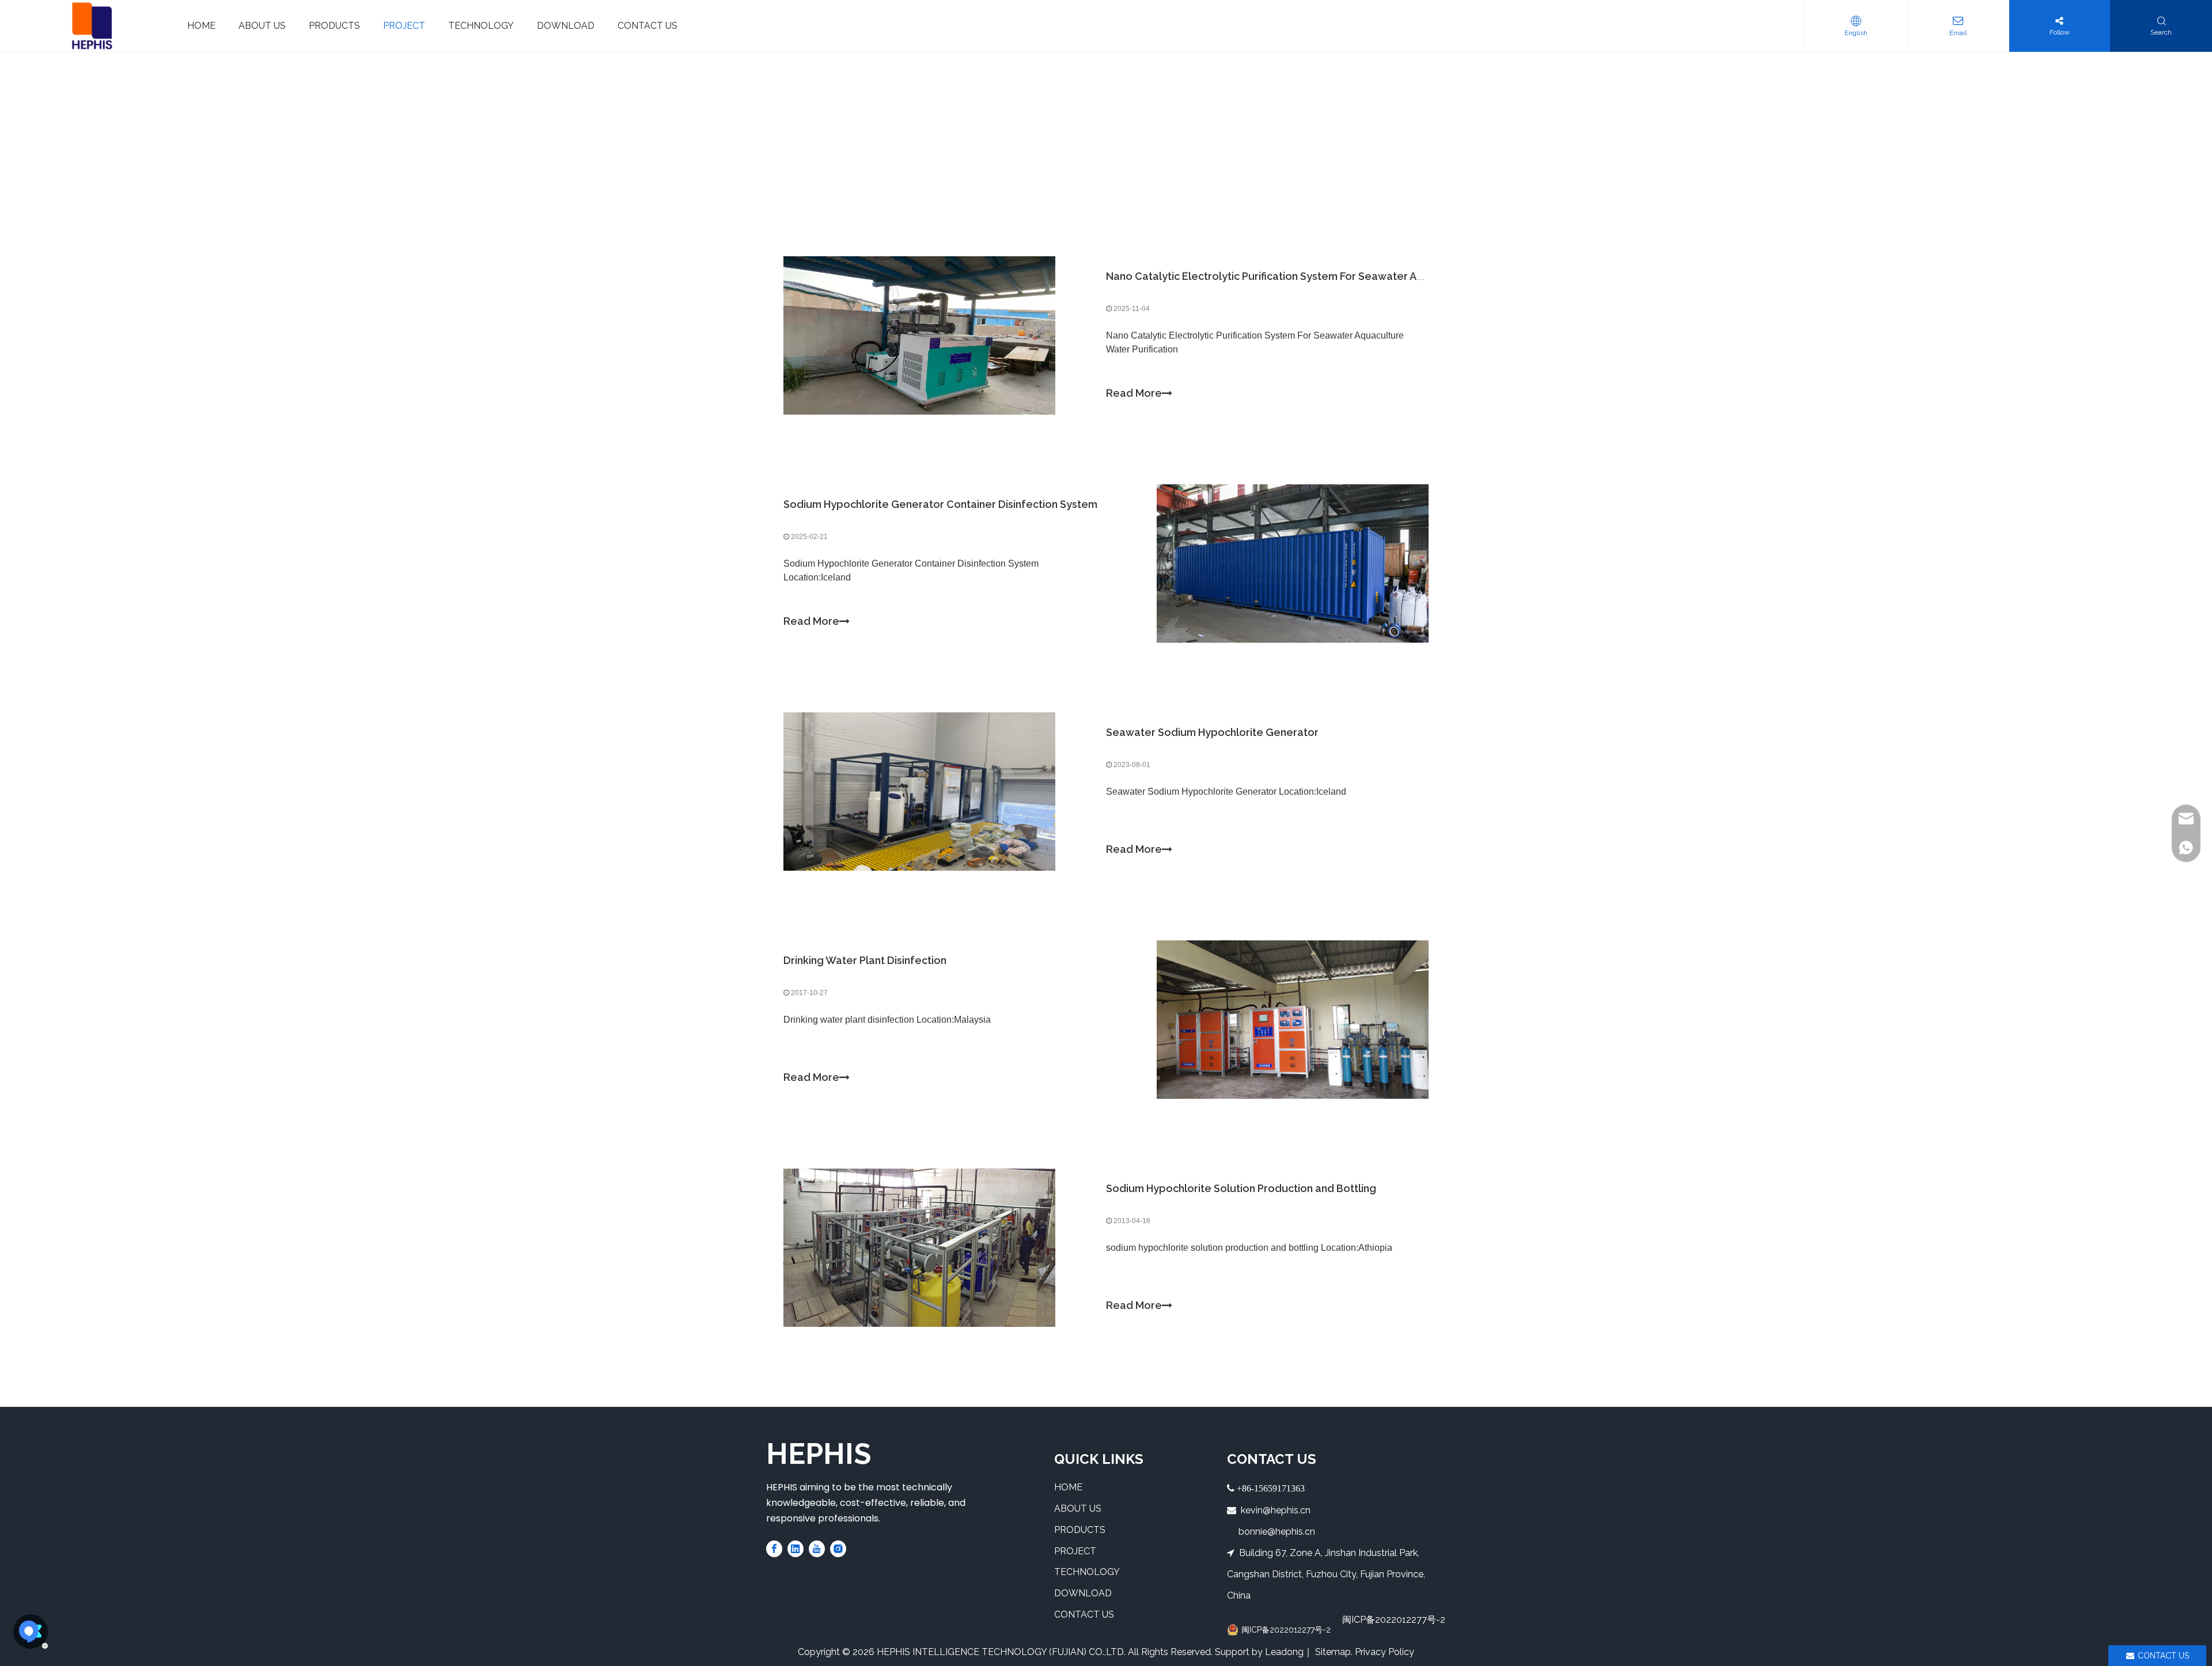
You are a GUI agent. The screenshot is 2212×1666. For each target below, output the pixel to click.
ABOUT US (1078, 1508)
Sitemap (1333, 1652)
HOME (1068, 1487)
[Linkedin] (796, 1548)
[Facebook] (774, 1548)
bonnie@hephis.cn (1276, 1532)
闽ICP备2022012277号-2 (1394, 1620)
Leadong (1284, 1652)
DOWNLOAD (1083, 1593)
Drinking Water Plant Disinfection (865, 960)
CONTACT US (1084, 1614)
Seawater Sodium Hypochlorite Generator (1212, 732)
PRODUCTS (1080, 1530)
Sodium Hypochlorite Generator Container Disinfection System (940, 504)
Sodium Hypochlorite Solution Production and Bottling (1241, 1188)
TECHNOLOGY (1087, 1572)
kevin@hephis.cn (1276, 1510)
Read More (1134, 393)
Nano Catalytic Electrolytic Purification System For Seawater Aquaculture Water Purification (1335, 276)
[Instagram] (838, 1548)
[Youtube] (817, 1548)
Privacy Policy (1385, 1652)
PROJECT (1075, 1551)
